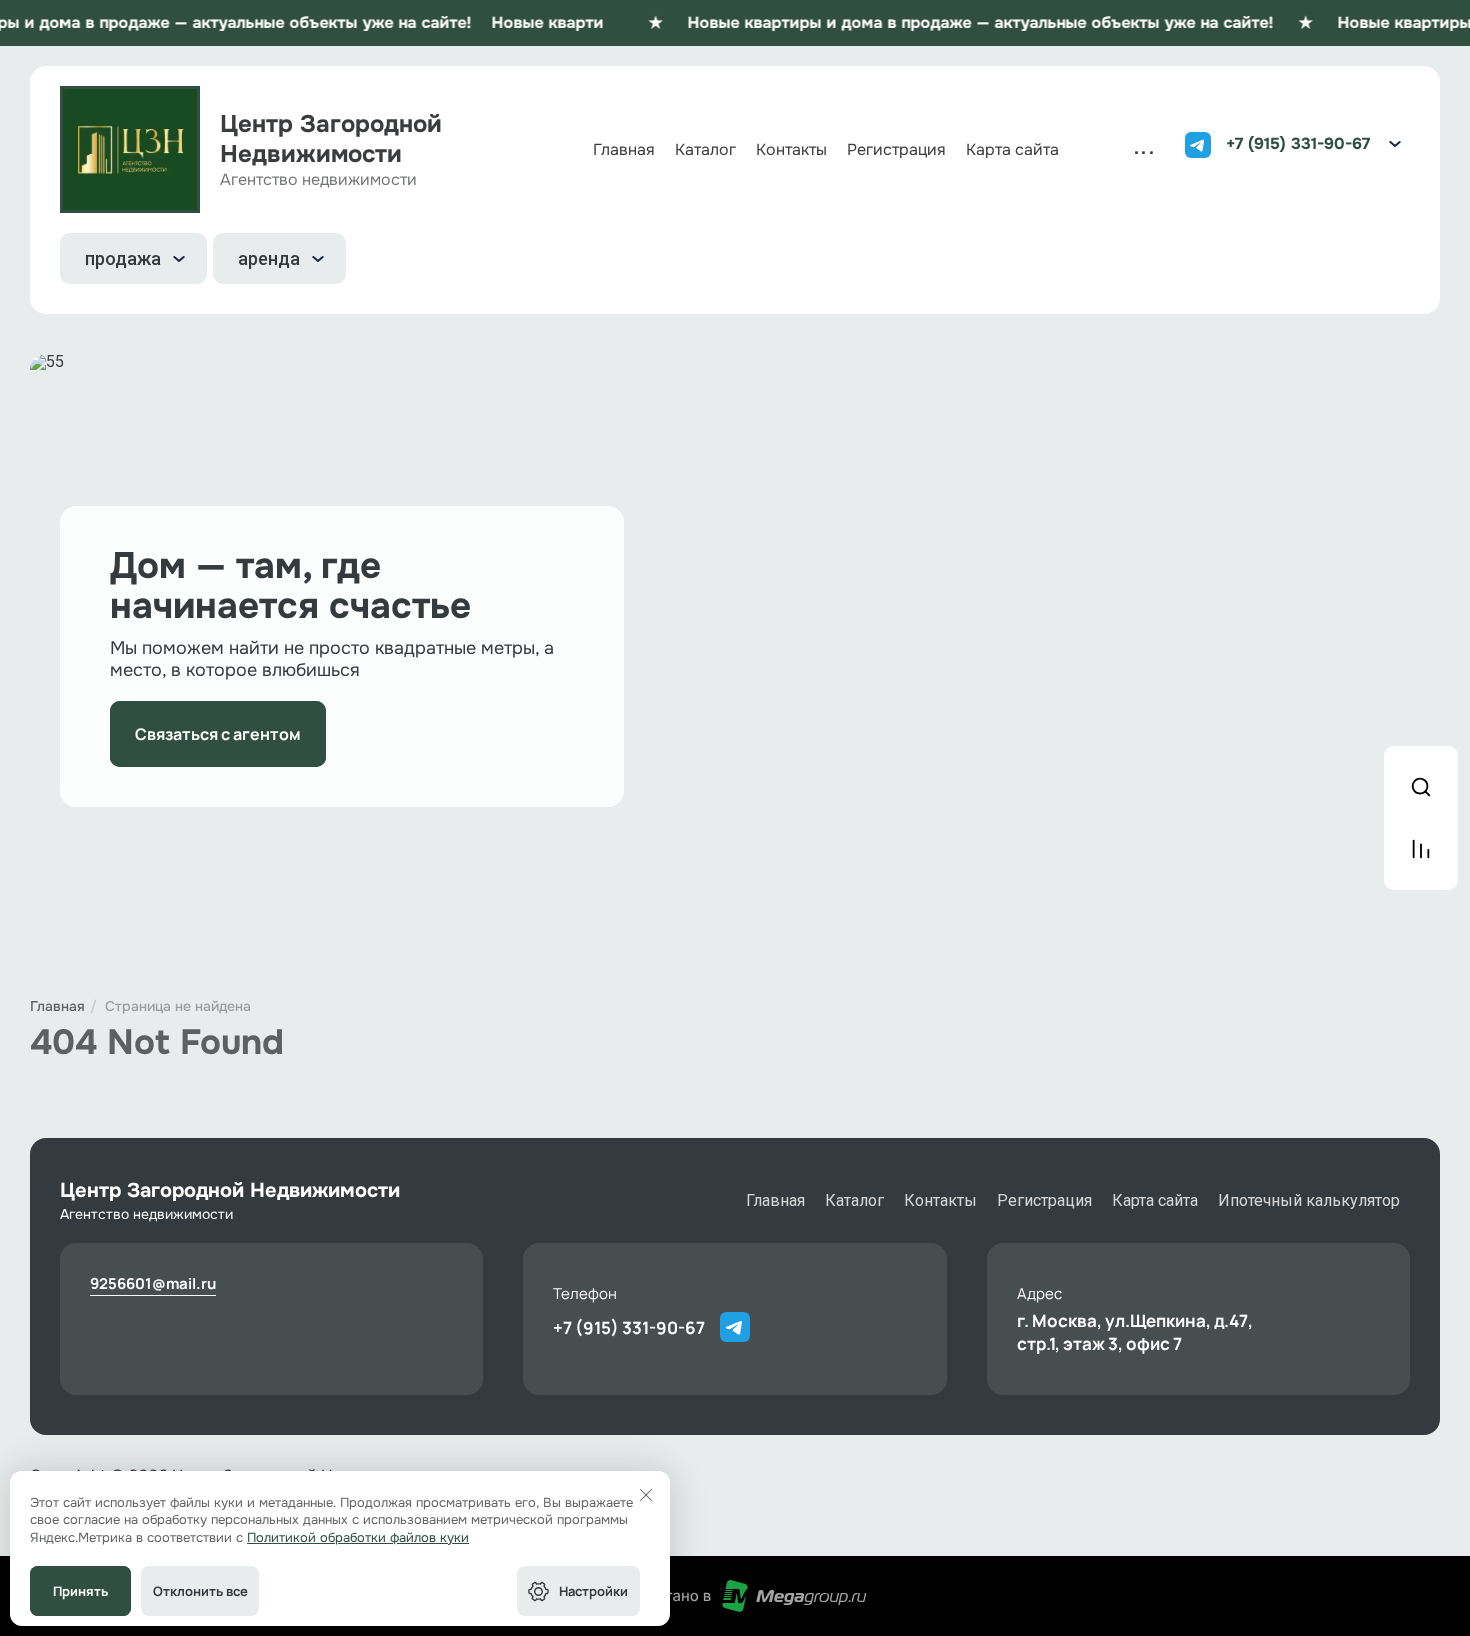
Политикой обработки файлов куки (358, 1537)
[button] (1395, 144)
